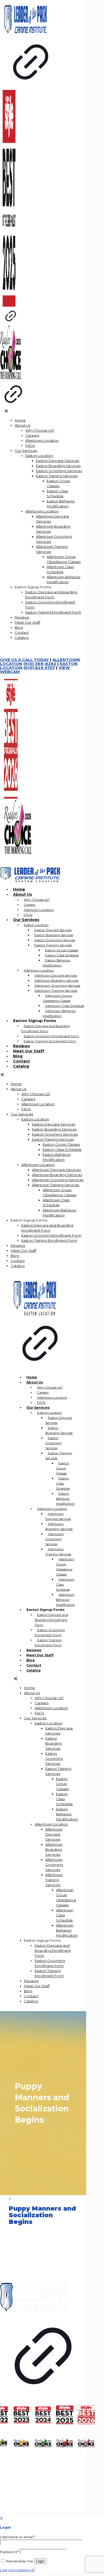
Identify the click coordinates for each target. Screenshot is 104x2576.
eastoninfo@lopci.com (32, 2268)
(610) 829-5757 (26, 2260)
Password (9, 2552)
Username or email (18, 2537)
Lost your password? (18, 2570)
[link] (43, 2342)
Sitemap (8, 2277)
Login (40, 2561)
